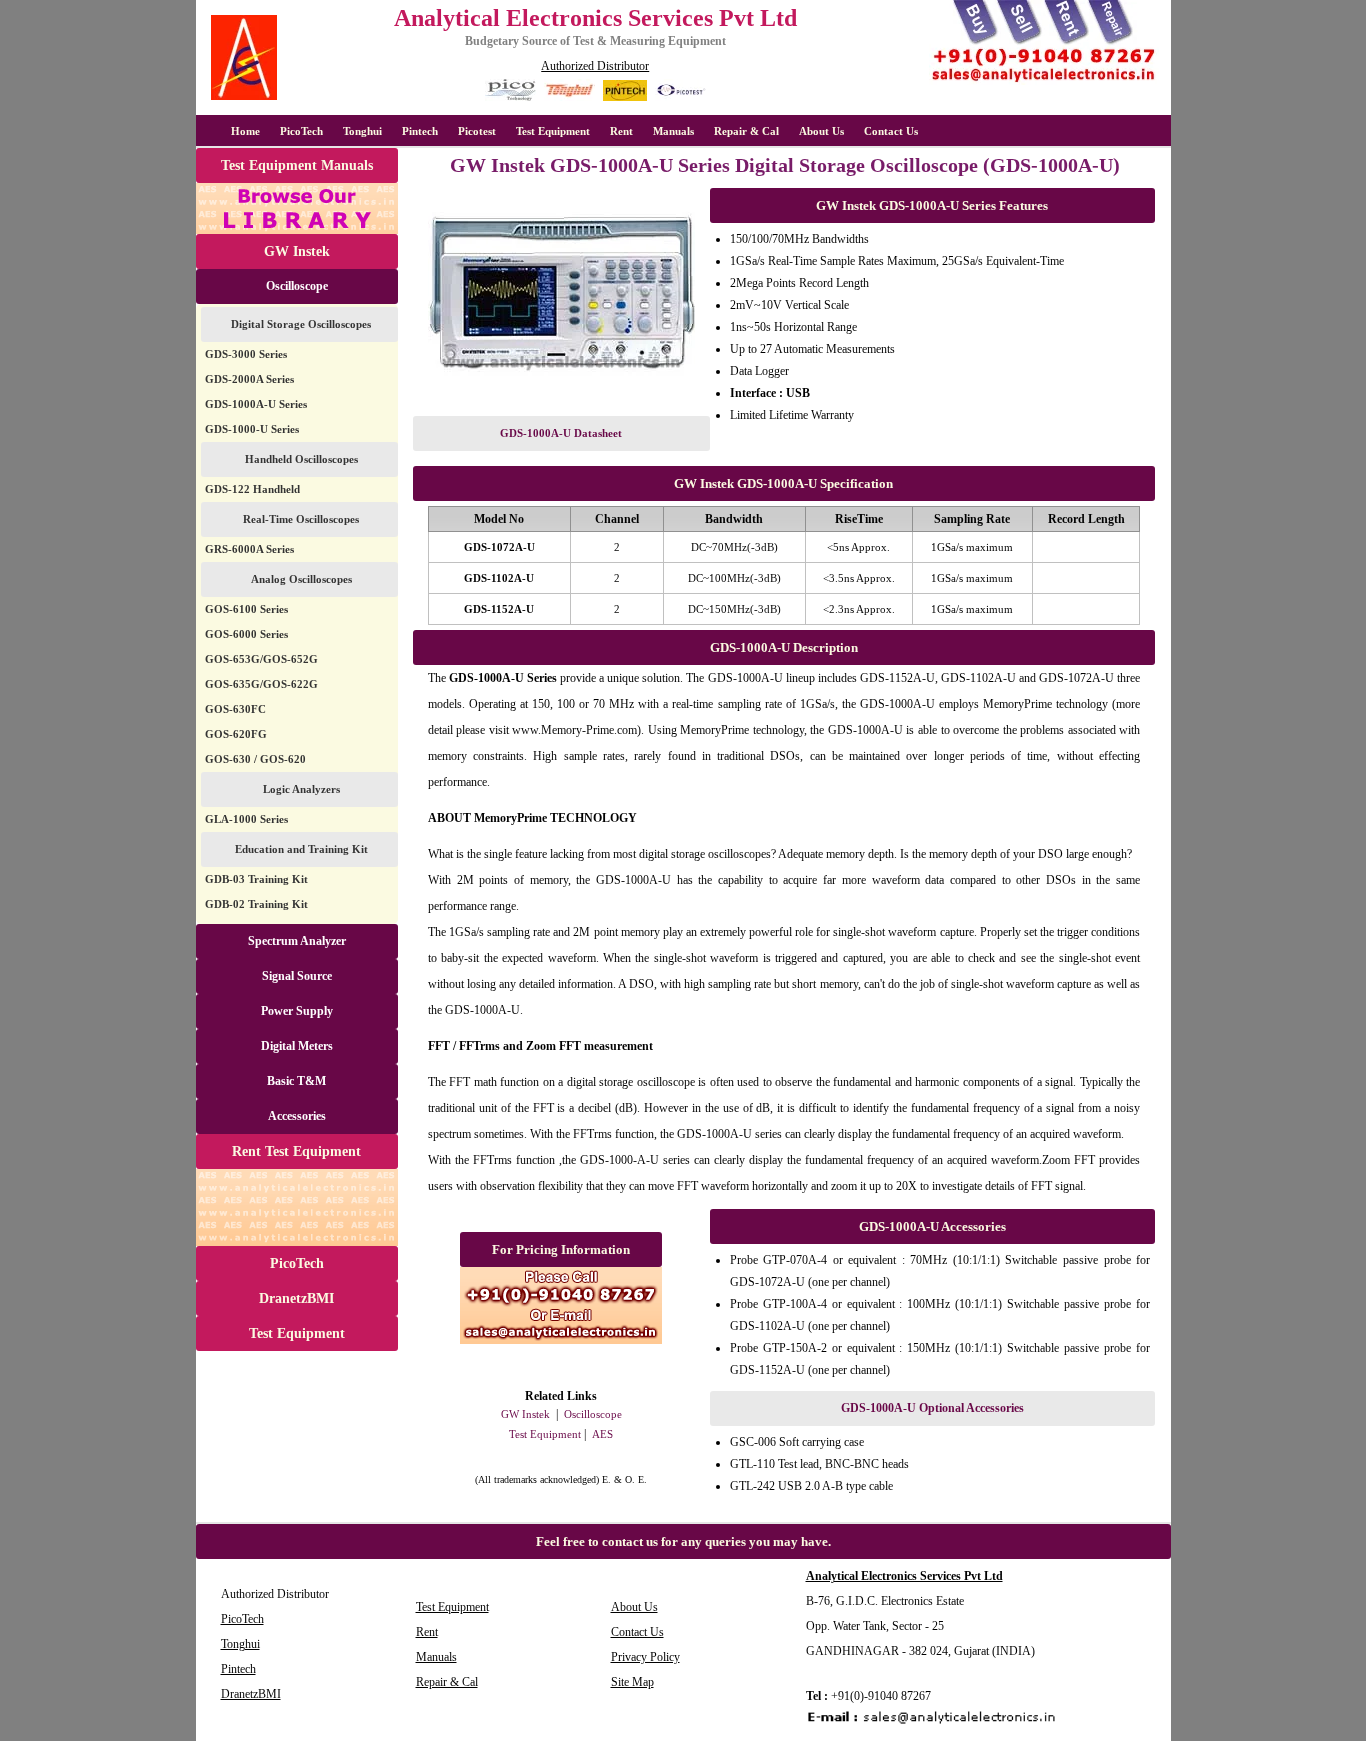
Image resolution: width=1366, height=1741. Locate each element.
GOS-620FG (236, 734)
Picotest (477, 131)
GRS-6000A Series (249, 549)
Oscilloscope (297, 286)
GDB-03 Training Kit (256, 879)
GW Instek (297, 251)
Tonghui (362, 131)
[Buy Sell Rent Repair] (1044, 82)
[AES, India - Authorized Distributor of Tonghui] (569, 98)
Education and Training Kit (301, 849)
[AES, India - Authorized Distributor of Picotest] (680, 98)
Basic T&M (296, 1081)
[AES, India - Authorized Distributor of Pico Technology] (510, 98)
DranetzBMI (296, 1298)
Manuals (673, 131)
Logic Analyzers (301, 789)
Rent (621, 131)
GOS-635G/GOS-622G (261, 684)
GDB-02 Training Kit (256, 904)
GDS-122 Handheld (252, 489)
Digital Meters (297, 1046)
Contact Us (891, 131)
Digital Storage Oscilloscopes (301, 324)
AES (602, 1434)
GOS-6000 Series (246, 634)
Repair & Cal (746, 131)
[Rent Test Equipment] (297, 1243)
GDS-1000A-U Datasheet (561, 433)
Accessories (297, 1116)
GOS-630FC (235, 709)
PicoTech (297, 1263)
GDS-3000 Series (246, 354)
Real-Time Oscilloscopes (301, 519)
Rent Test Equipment (296, 1151)
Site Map (632, 1682)
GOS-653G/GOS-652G (261, 659)
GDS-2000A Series (249, 379)
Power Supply (297, 1011)
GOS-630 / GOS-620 (255, 759)
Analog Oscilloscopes (301, 579)
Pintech (420, 131)
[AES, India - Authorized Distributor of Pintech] (625, 98)
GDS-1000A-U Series (256, 404)
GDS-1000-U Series (252, 429)
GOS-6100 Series (246, 609)
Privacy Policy (645, 1657)
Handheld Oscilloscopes (301, 459)
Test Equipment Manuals (297, 165)
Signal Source (297, 976)
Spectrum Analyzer (297, 941)
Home (245, 131)
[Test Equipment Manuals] (297, 231)
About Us (821, 131)
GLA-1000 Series (246, 819)
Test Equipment (553, 131)
